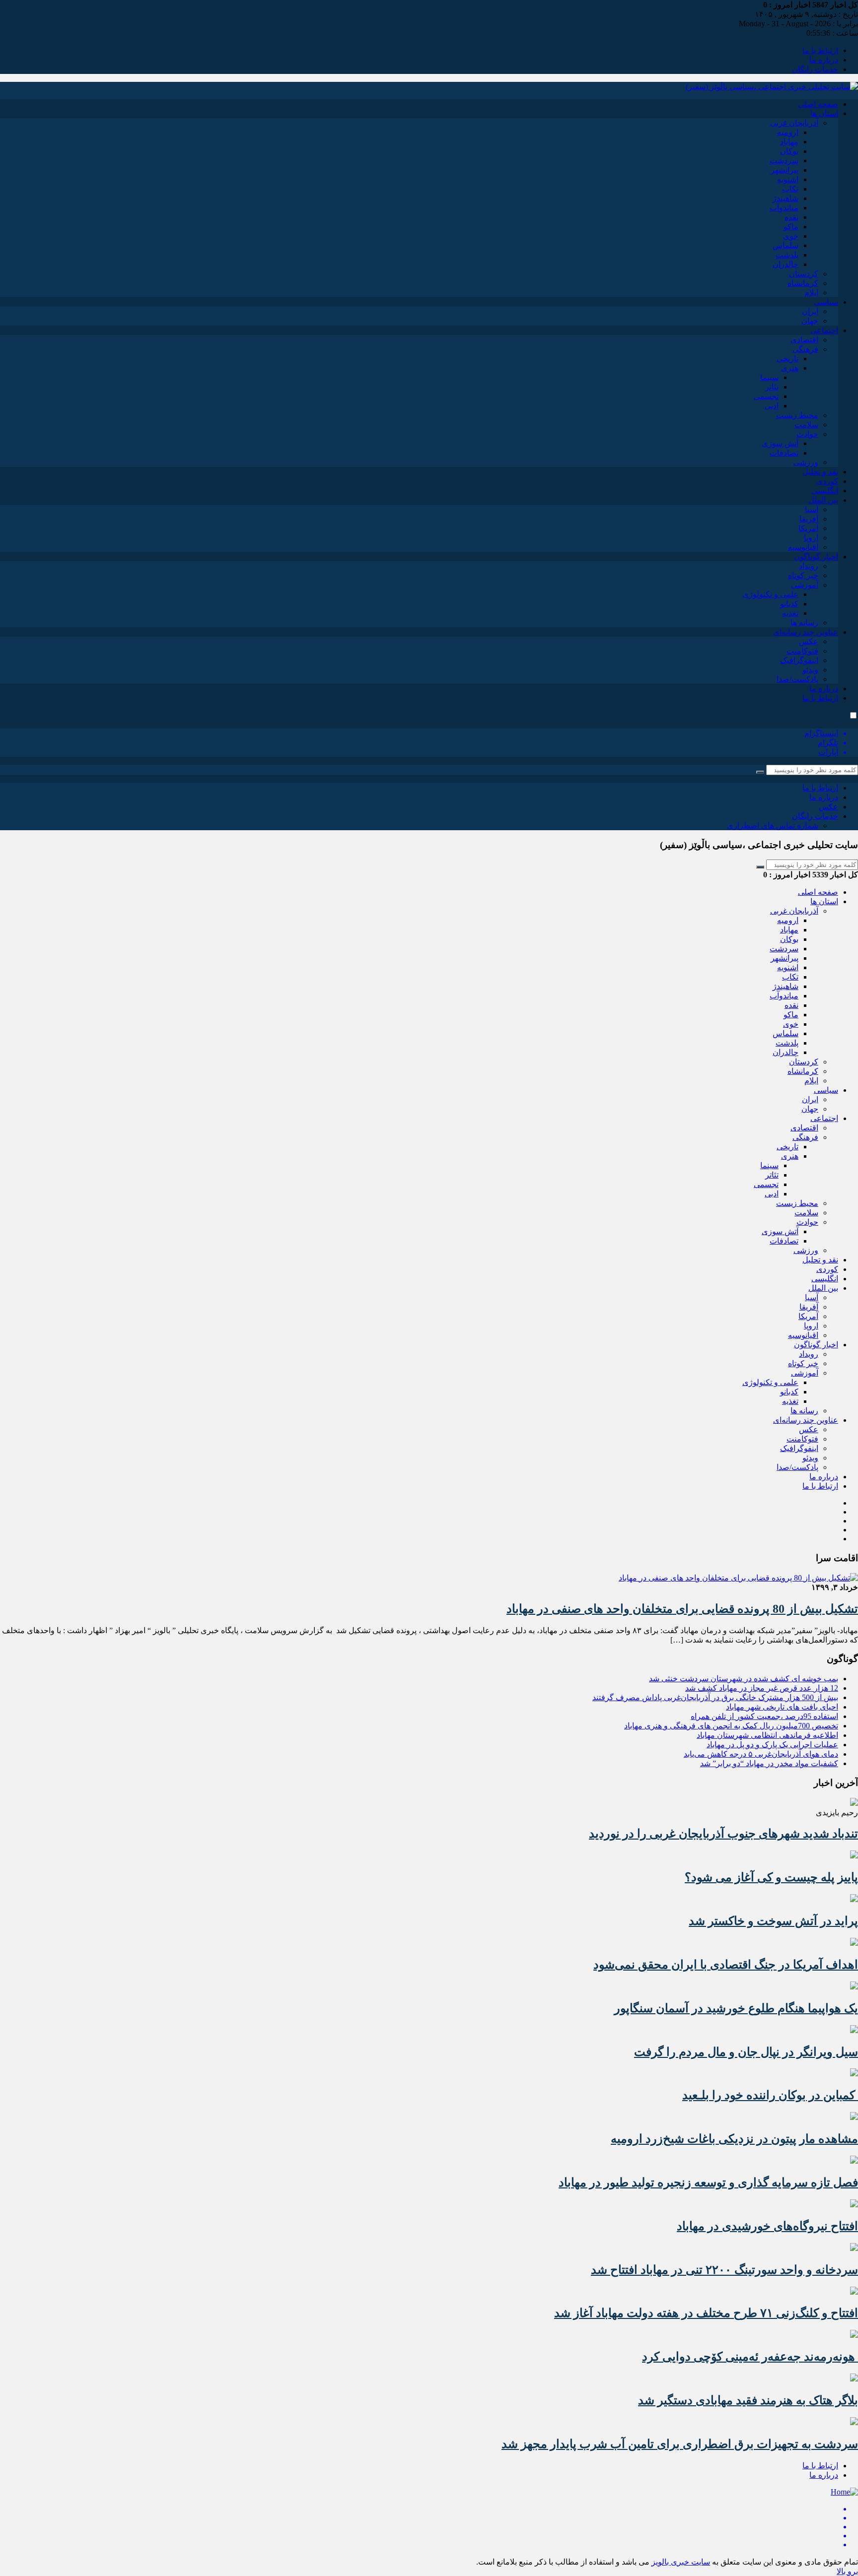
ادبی (772, 406)
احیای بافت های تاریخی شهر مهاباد (782, 1707)
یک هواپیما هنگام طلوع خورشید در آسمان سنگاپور (736, 2008)
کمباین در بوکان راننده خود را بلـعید (770, 2095)
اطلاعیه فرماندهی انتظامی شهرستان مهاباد (767, 1735)
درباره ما (824, 60)
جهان (810, 321)
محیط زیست (797, 415)
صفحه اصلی (818, 104)
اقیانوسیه (803, 547)
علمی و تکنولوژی (770, 594)
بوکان (789, 151)
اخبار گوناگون (816, 557)
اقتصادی (804, 340)
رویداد (809, 566)
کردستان (804, 274)
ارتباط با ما (820, 50)
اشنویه (788, 179)
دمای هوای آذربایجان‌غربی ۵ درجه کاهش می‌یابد (761, 1754)
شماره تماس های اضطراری (773, 826)
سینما (769, 377)
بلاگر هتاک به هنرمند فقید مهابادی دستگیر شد (748, 2400)
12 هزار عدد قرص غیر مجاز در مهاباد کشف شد (762, 1688)
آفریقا (809, 519)
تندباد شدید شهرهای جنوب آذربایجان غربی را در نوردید (723, 1834)
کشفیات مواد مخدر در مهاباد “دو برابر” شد (769, 1763)
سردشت (784, 161)
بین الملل (823, 500)
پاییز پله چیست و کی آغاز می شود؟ (771, 1877)
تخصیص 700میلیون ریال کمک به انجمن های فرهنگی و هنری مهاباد (731, 1726)
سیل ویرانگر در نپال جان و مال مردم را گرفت (746, 2052)
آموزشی (805, 585)
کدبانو (789, 604)
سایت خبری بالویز (681, 2562)
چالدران (786, 264)
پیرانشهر (785, 170)
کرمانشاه (803, 283)
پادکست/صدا (797, 679)
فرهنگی (805, 349)
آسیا (812, 509)
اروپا (811, 538)
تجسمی (766, 396)
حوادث (807, 434)
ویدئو (810, 670)
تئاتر (772, 387)
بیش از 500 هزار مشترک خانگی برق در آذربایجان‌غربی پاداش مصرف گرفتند (715, 1697)
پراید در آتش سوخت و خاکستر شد (773, 1921)
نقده (791, 217)
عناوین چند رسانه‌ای (806, 632)
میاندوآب (784, 208)
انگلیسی (825, 491)
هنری (790, 368)
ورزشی (806, 462)
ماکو (791, 227)
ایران (810, 311)
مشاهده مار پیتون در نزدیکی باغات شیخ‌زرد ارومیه (734, 2139)
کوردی (827, 481)
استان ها (824, 113)
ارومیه (788, 132)
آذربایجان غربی (794, 123)
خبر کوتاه (803, 575)
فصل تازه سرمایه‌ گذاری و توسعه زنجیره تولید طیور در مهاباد (708, 2182)
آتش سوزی (780, 443)
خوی (791, 236)
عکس (809, 641)
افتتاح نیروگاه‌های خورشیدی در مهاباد (767, 2226)
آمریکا (808, 528)
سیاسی (826, 302)
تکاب (790, 189)
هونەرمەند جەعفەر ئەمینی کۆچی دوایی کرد (750, 2357)
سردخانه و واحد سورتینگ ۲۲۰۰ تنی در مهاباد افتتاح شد (724, 2270)
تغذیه (790, 613)
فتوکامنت (802, 651)
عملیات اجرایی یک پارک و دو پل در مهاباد (772, 1745)
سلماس (786, 245)
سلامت (806, 425)
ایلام (811, 293)
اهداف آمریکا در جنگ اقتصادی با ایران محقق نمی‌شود (726, 1965)
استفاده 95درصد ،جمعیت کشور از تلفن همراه (764, 1716)
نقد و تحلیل (820, 472)
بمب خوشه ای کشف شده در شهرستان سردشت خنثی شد (744, 1679)
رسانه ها (804, 623)
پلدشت (787, 255)
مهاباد (789, 142)
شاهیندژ (786, 198)
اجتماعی (824, 330)
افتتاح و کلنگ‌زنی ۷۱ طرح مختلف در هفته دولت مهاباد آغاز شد (706, 2313)
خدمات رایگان (815, 69)
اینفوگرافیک (799, 660)
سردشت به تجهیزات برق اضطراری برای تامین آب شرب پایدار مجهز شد (680, 2444)
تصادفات (784, 453)
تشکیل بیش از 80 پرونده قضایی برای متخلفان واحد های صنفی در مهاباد (682, 1609)
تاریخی (787, 359)
